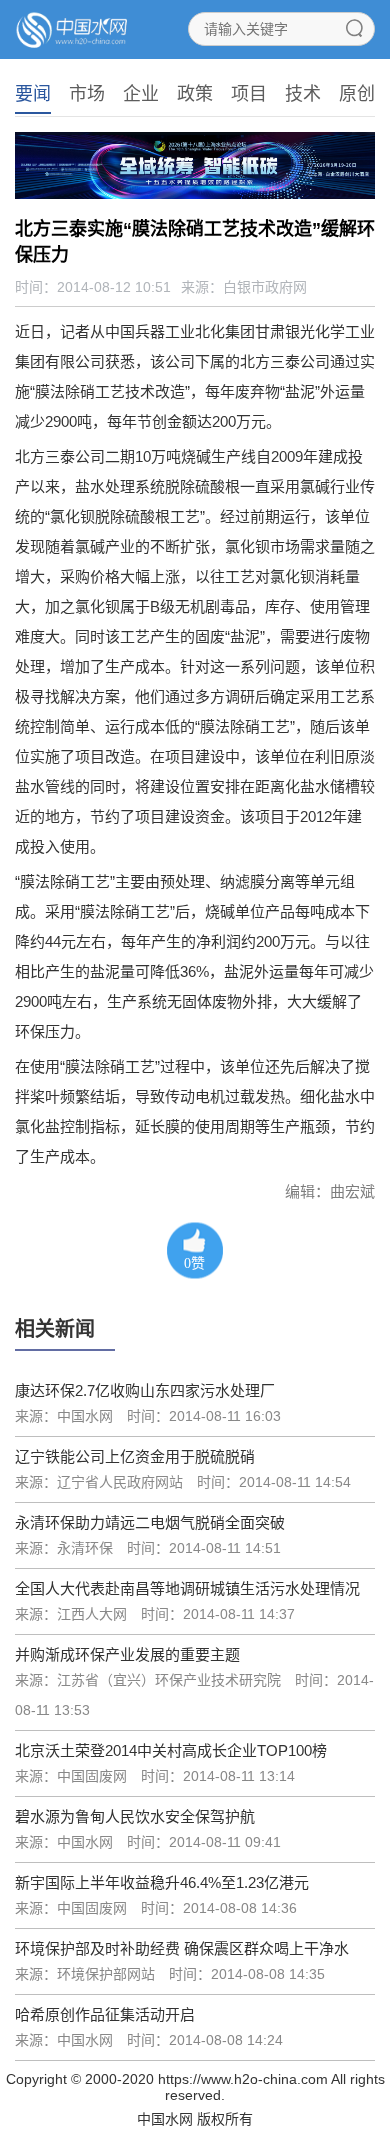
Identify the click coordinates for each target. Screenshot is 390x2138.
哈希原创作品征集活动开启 (105, 2014)
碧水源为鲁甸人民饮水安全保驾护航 (135, 1816)
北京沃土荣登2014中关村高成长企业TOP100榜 (171, 1750)
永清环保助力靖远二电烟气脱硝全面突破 (150, 1522)
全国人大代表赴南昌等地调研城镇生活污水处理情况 (187, 1588)
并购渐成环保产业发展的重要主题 (127, 1654)
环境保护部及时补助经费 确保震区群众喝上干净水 (182, 1948)
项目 (249, 94)
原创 (357, 94)
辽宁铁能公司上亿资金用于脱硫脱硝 (135, 1456)
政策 (195, 94)
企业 (141, 94)
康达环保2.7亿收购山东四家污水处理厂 (145, 1390)
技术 (303, 94)
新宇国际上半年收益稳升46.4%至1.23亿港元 (162, 1882)
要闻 (33, 94)
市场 (87, 94)
